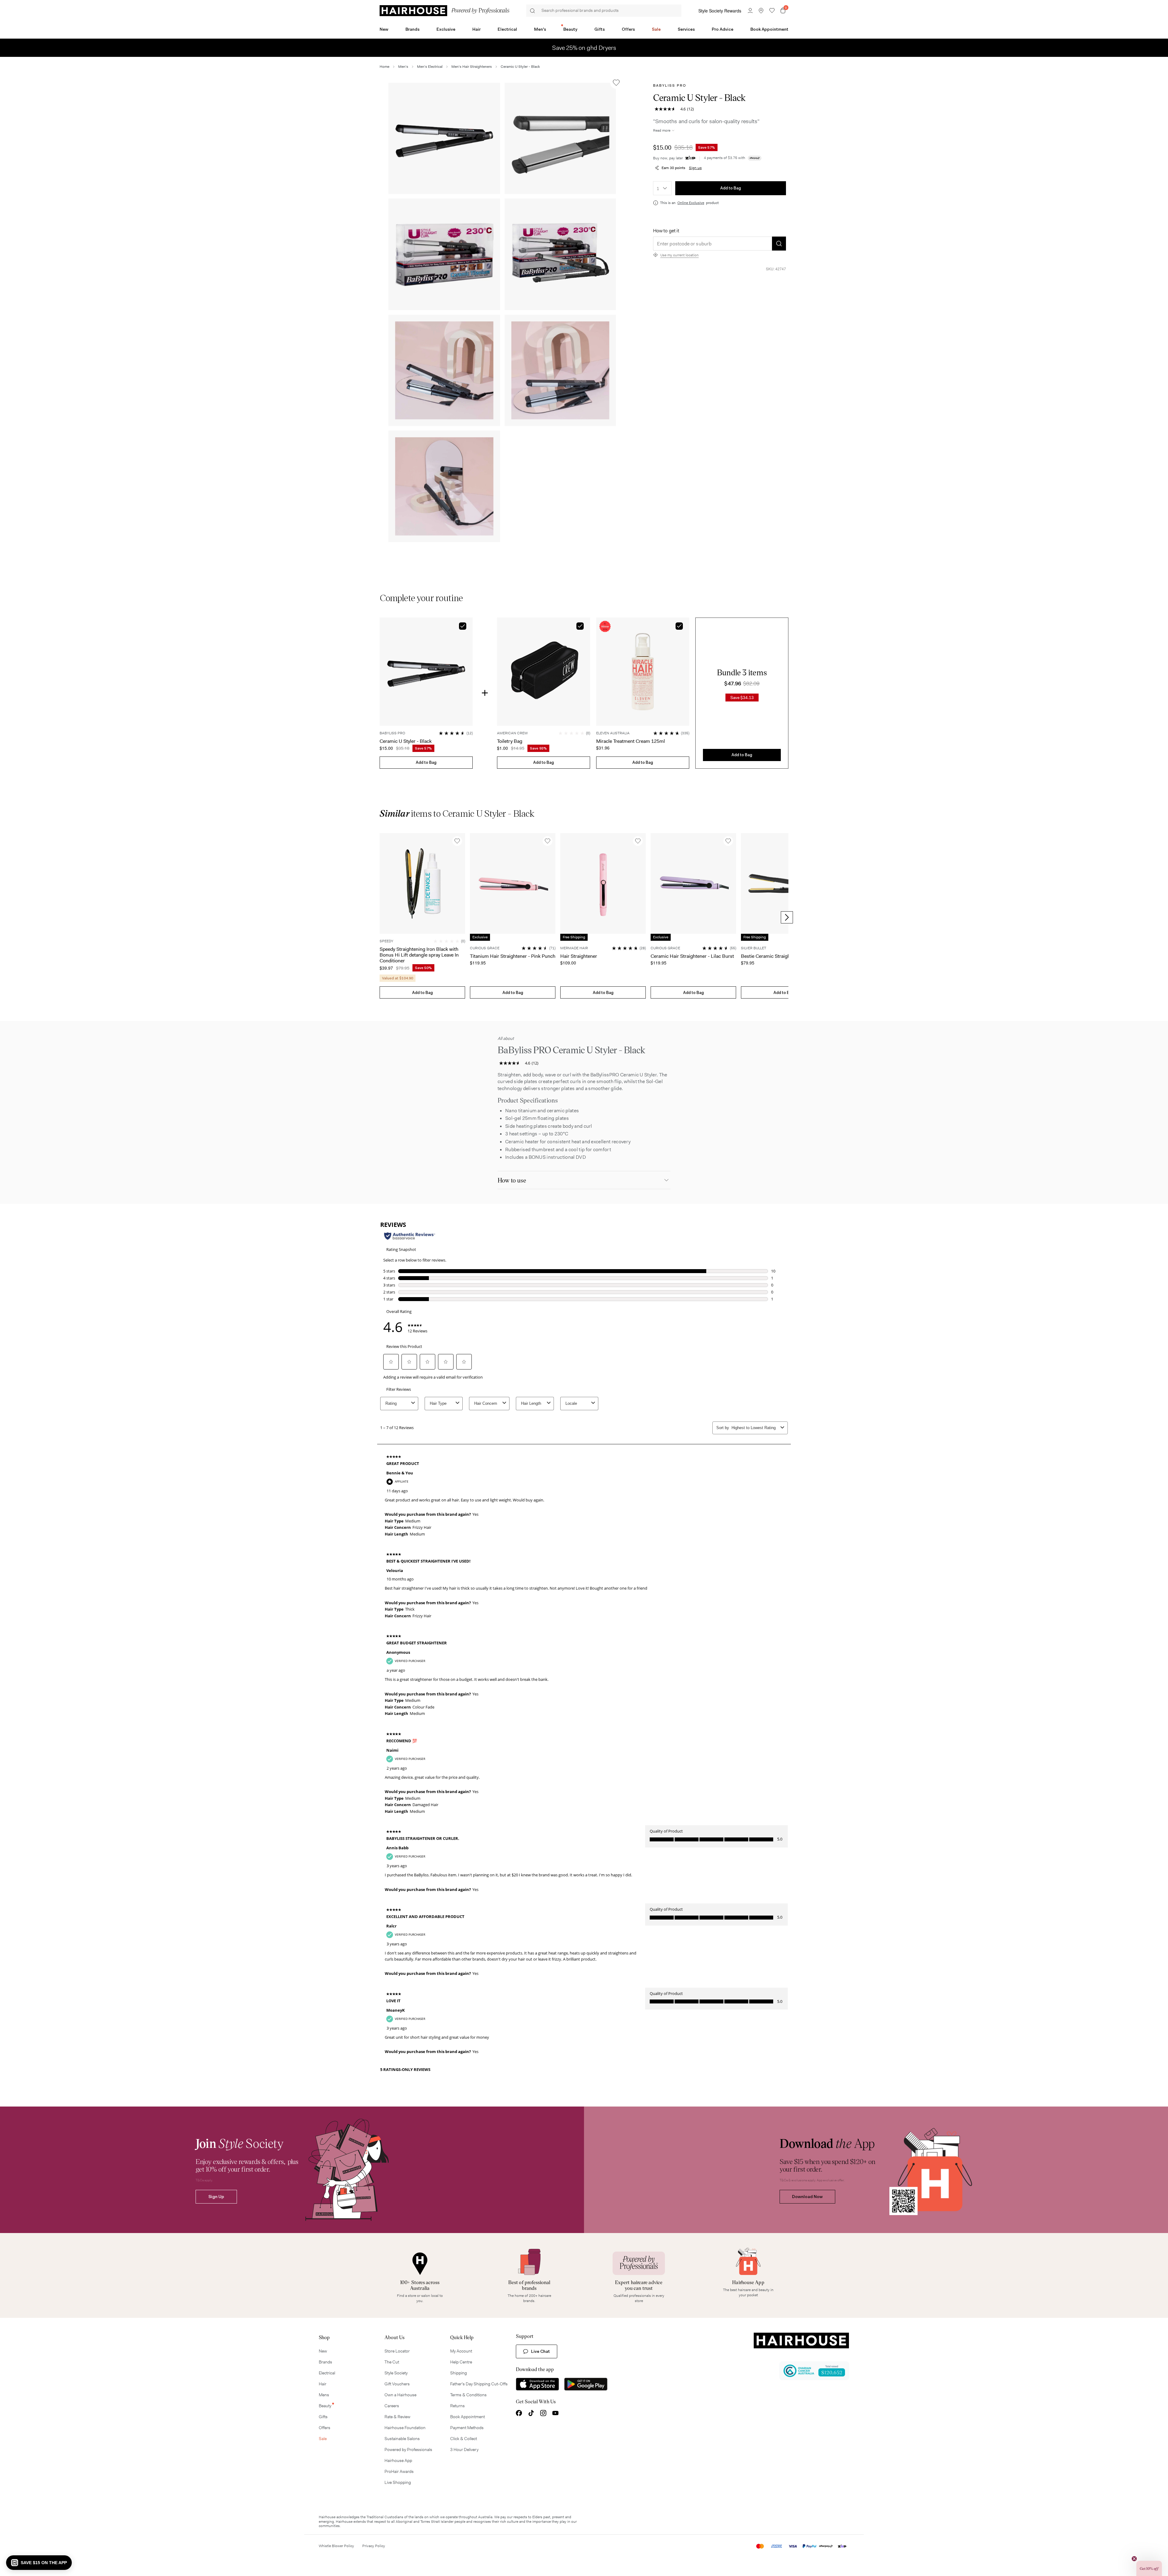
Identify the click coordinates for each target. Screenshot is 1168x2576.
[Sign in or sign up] (750, 11)
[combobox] (662, 188)
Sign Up (216, 2197)
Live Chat (541, 2351)
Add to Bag (731, 188)
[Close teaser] (1134, 2559)
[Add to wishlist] (616, 83)
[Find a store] (761, 11)
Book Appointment (769, 29)
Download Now (807, 2197)
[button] (444, 138)
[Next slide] (787, 917)
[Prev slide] (381, 917)
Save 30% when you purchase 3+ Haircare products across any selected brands (584, 48)
